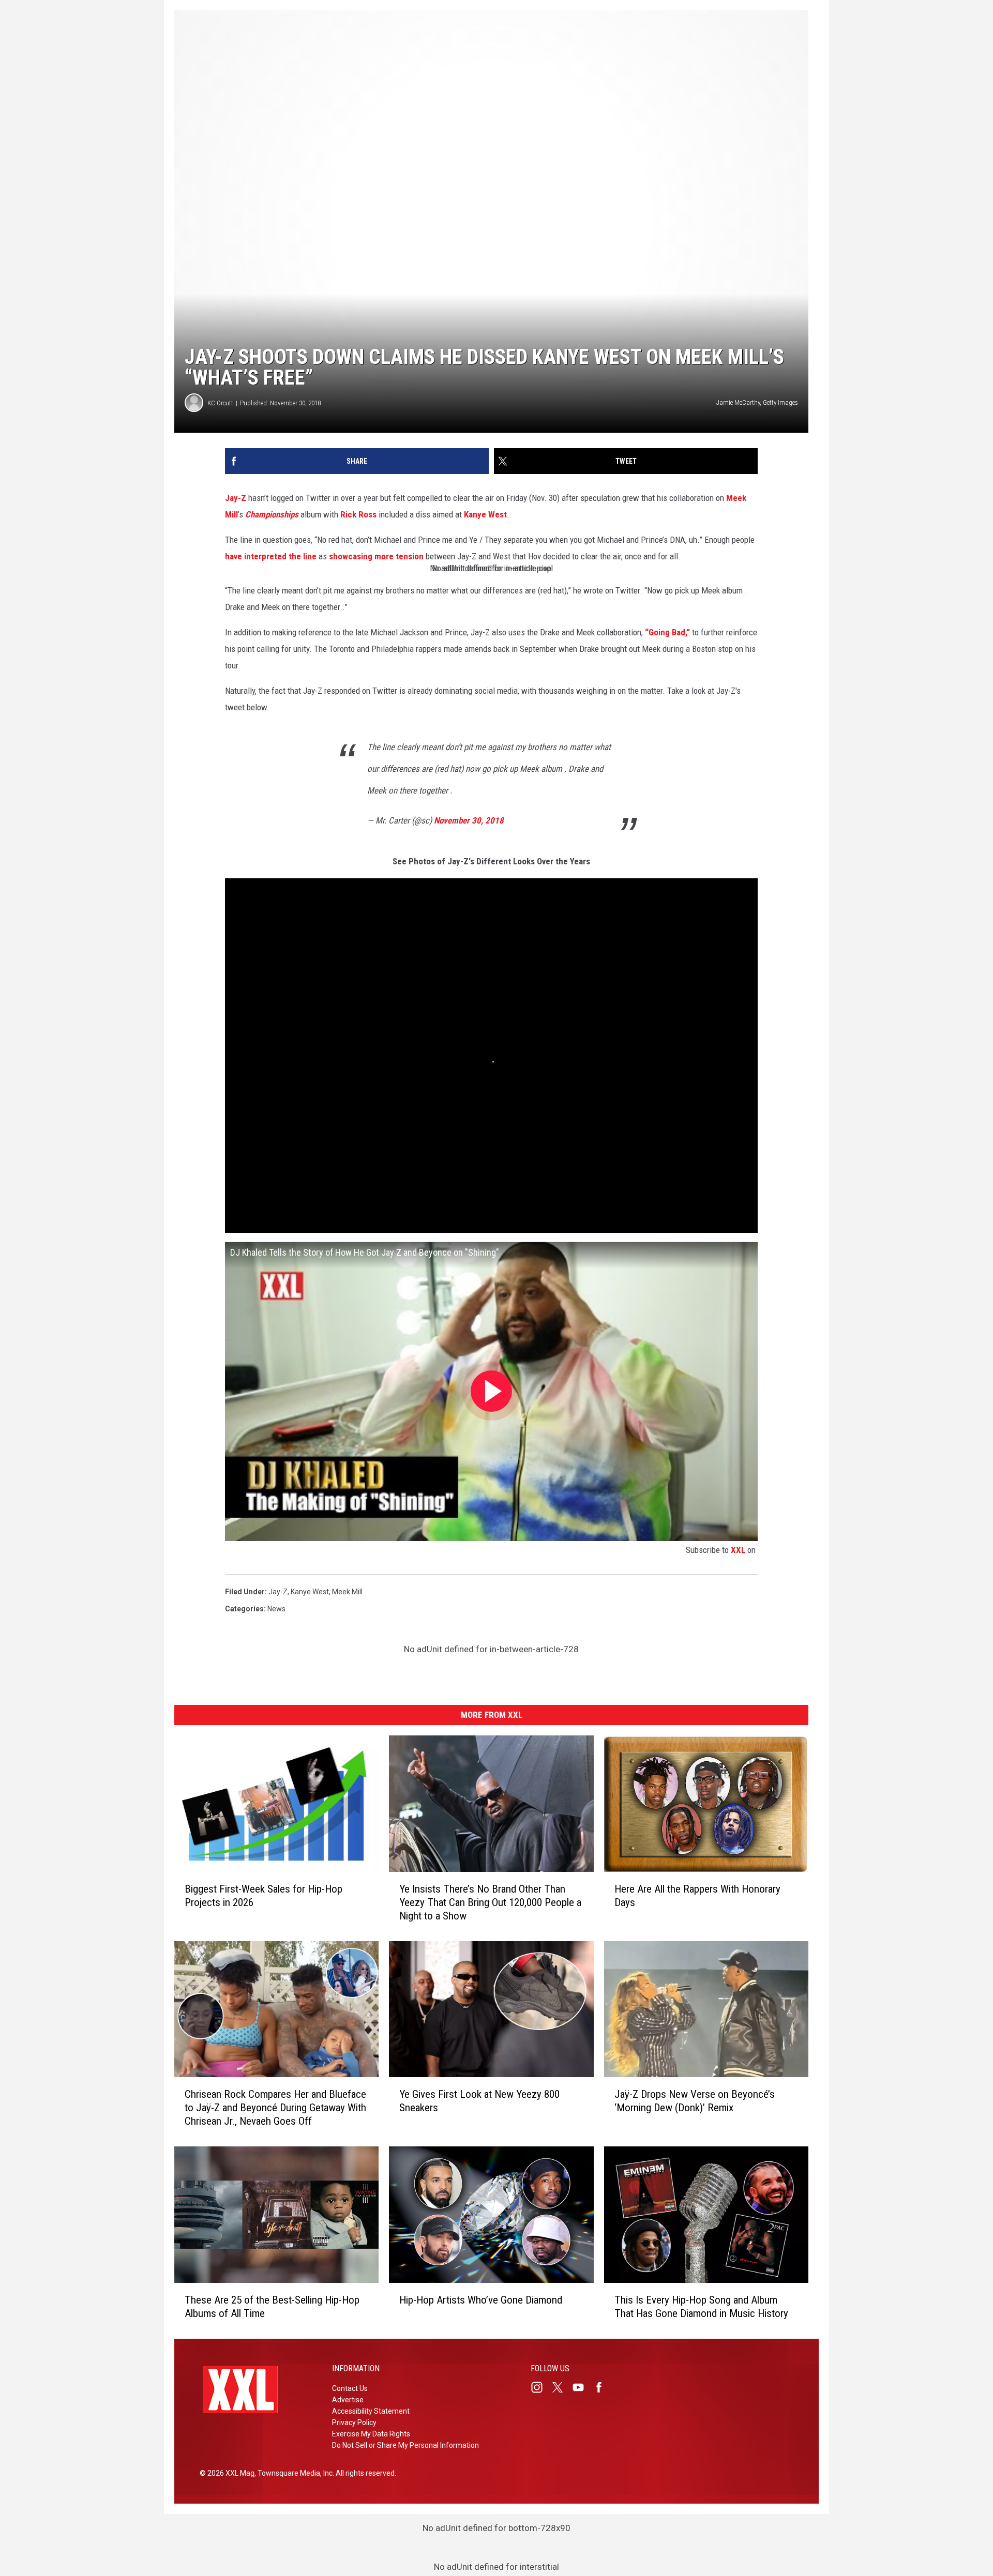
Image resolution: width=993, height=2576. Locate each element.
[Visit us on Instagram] (541, 2387)
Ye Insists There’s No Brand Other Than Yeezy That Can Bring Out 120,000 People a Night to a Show (490, 1902)
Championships (272, 514)
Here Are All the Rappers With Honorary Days (697, 1896)
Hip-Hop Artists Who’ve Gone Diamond (481, 2300)
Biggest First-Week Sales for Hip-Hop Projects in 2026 (264, 1896)
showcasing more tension (376, 556)
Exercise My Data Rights (371, 2434)
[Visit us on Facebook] (603, 2387)
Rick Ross (358, 514)
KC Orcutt (220, 403)
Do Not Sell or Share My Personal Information (405, 2445)
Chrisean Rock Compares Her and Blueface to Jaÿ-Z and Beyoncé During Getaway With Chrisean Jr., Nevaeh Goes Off (275, 2108)
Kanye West (485, 514)
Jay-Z (236, 498)
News (276, 1609)
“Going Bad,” (667, 632)
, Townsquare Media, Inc (294, 2473)
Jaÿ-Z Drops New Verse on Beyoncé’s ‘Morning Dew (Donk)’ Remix (695, 2101)
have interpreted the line (271, 556)
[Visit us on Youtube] (582, 2387)
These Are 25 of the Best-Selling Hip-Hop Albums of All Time (272, 2307)
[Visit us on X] (562, 2387)
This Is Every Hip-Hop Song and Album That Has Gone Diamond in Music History (701, 2307)
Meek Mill (347, 1592)
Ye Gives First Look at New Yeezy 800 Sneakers (479, 2101)
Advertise (348, 2400)
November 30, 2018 (469, 820)
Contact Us (350, 2388)
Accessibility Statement (371, 2411)
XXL (738, 1550)
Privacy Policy (354, 2422)
